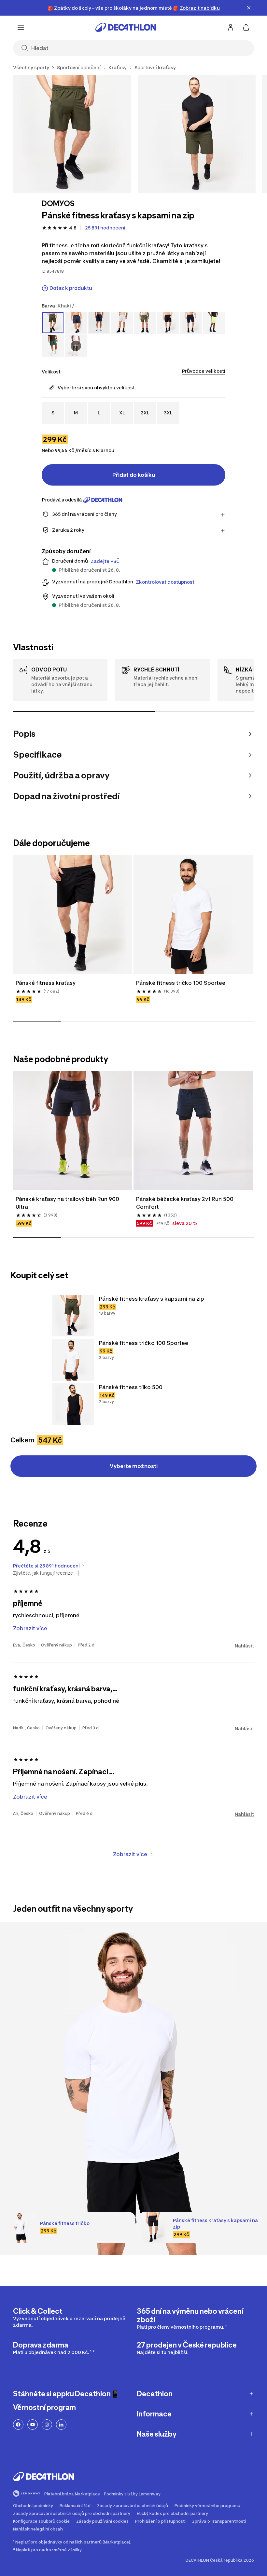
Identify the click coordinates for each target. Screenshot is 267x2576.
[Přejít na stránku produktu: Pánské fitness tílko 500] (73, 1404)
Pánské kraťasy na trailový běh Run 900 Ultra (68, 1203)
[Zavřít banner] (249, 8)
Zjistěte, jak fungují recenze (43, 1573)
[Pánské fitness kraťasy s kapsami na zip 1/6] (72, 134)
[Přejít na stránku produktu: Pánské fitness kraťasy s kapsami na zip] (73, 1316)
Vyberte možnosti (134, 1466)
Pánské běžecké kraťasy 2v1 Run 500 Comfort (185, 1203)
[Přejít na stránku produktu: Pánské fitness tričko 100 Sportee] (73, 1360)
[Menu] (21, 27)
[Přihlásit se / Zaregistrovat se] (231, 27)
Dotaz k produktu (71, 288)
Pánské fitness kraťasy (46, 983)
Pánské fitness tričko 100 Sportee (181, 983)
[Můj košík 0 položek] (246, 27)
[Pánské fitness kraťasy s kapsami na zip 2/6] (197, 134)
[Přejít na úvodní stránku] (126, 27)
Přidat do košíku (134, 475)
